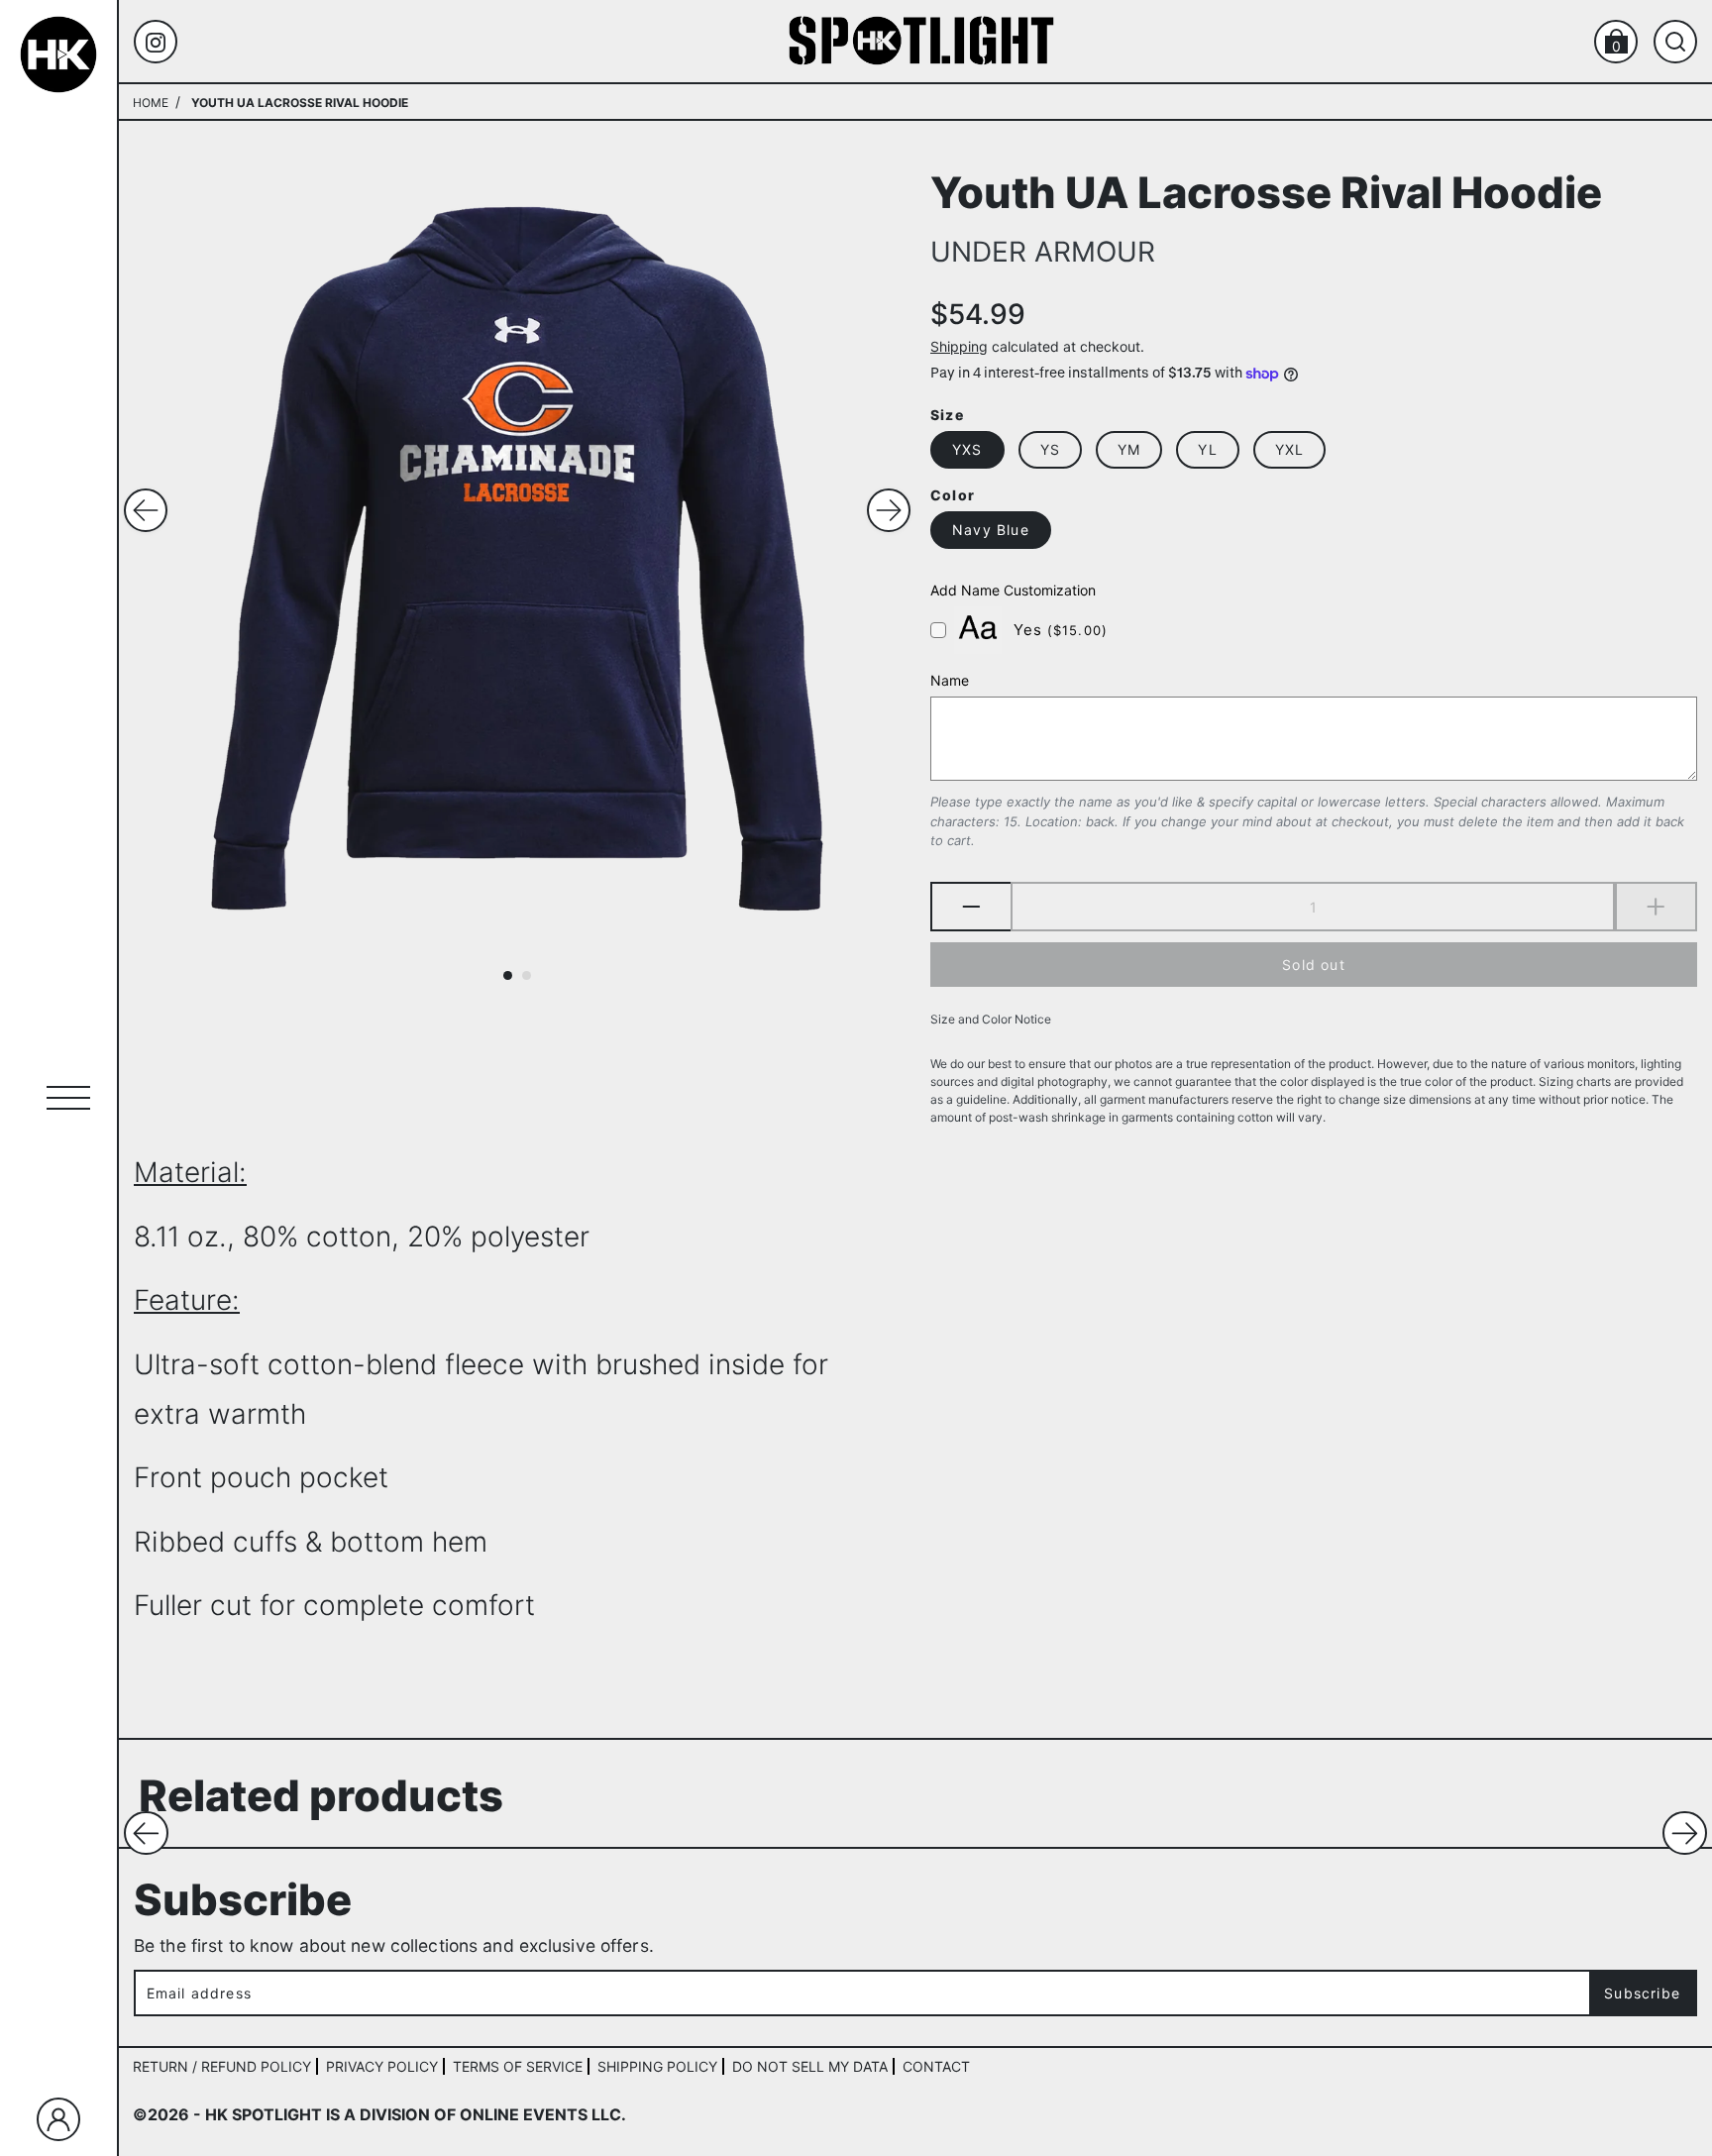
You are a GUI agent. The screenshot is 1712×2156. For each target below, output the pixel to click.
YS (1050, 449)
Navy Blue (991, 531)
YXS (967, 449)
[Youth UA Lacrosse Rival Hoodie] (517, 559)
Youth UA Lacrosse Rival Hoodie (1266, 190)
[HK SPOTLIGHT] (921, 40)
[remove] (970, 908)
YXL (1290, 449)
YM (1129, 449)
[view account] (58, 2119)
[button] (146, 1833)
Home (151, 103)
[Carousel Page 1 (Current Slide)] (508, 975)
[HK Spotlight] (58, 54)
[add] (1656, 908)
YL (1207, 449)
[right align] (889, 510)
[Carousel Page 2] (527, 975)
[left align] (146, 510)
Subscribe (1642, 1993)
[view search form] (1675, 42)
